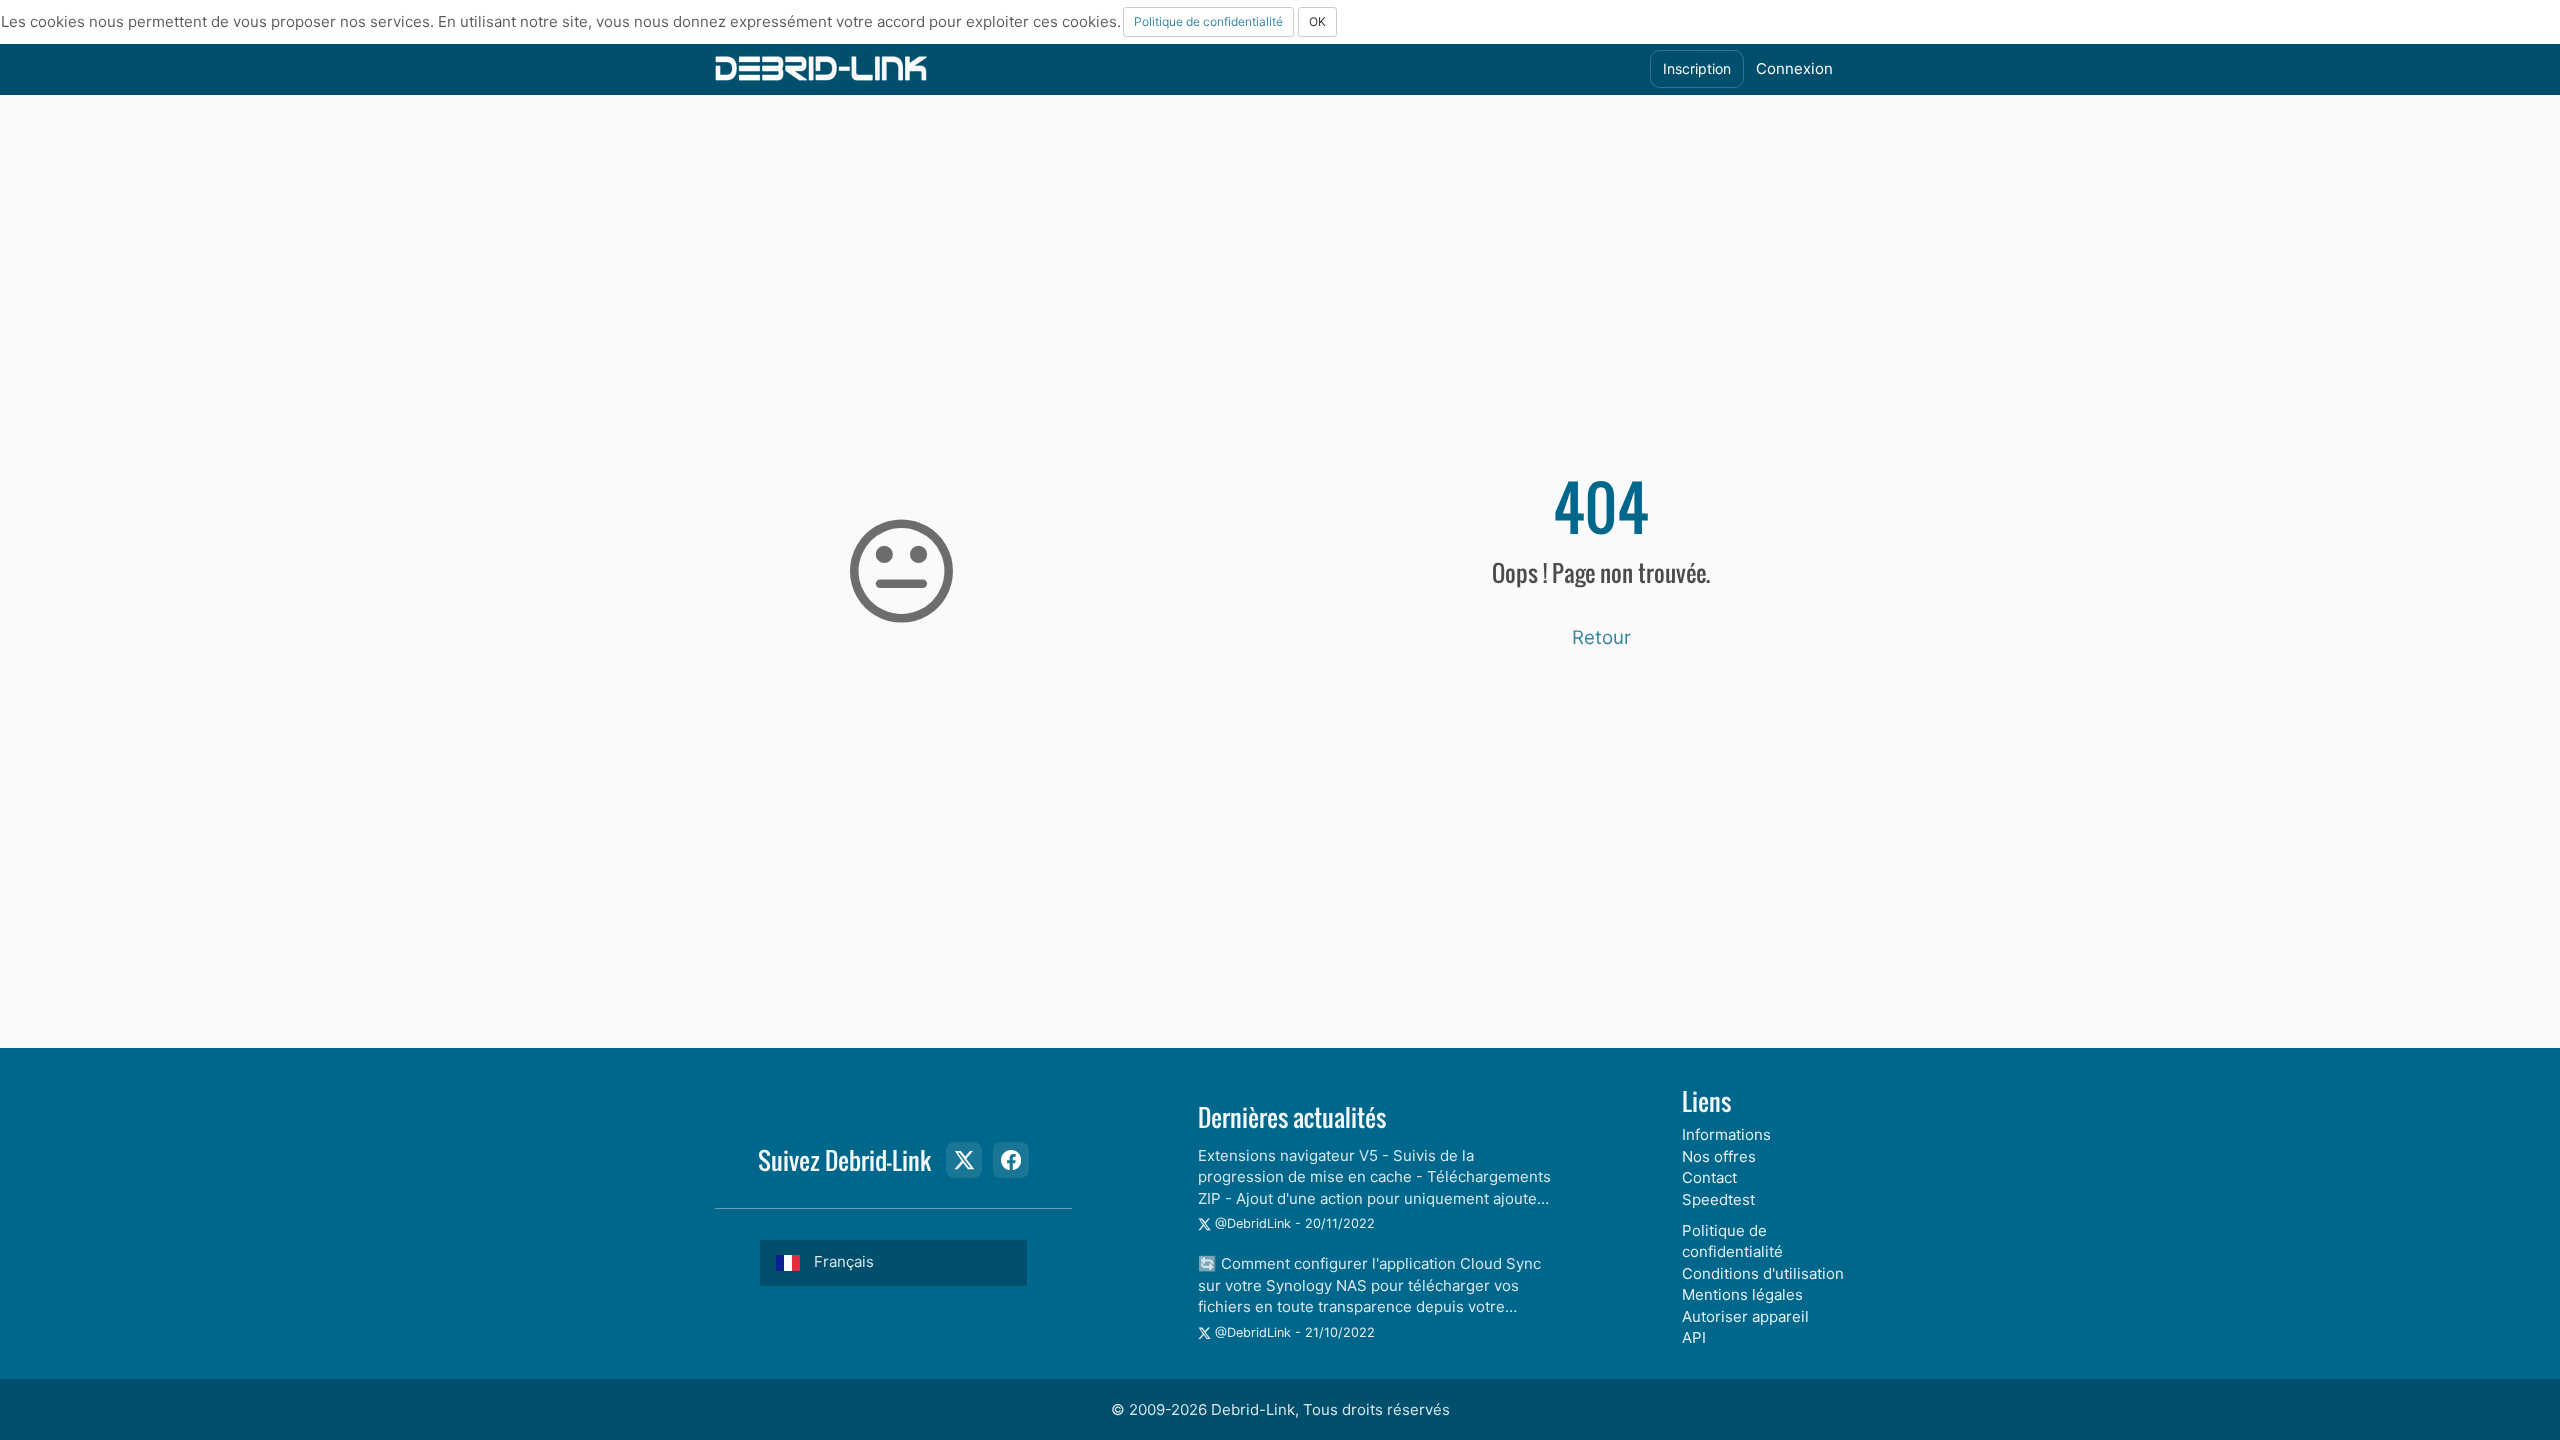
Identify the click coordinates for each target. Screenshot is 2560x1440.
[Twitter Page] (964, 1160)
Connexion (1794, 68)
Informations (1726, 1134)
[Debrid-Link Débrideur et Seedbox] (821, 67)
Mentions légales (1742, 1294)
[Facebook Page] (1011, 1160)
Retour (1601, 637)
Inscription (1697, 68)
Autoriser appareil (1745, 1316)
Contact (1709, 1177)
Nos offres (1719, 1156)
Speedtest (1718, 1199)
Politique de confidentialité (1208, 21)
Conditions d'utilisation (1763, 1273)
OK (1317, 21)
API (1694, 1337)
